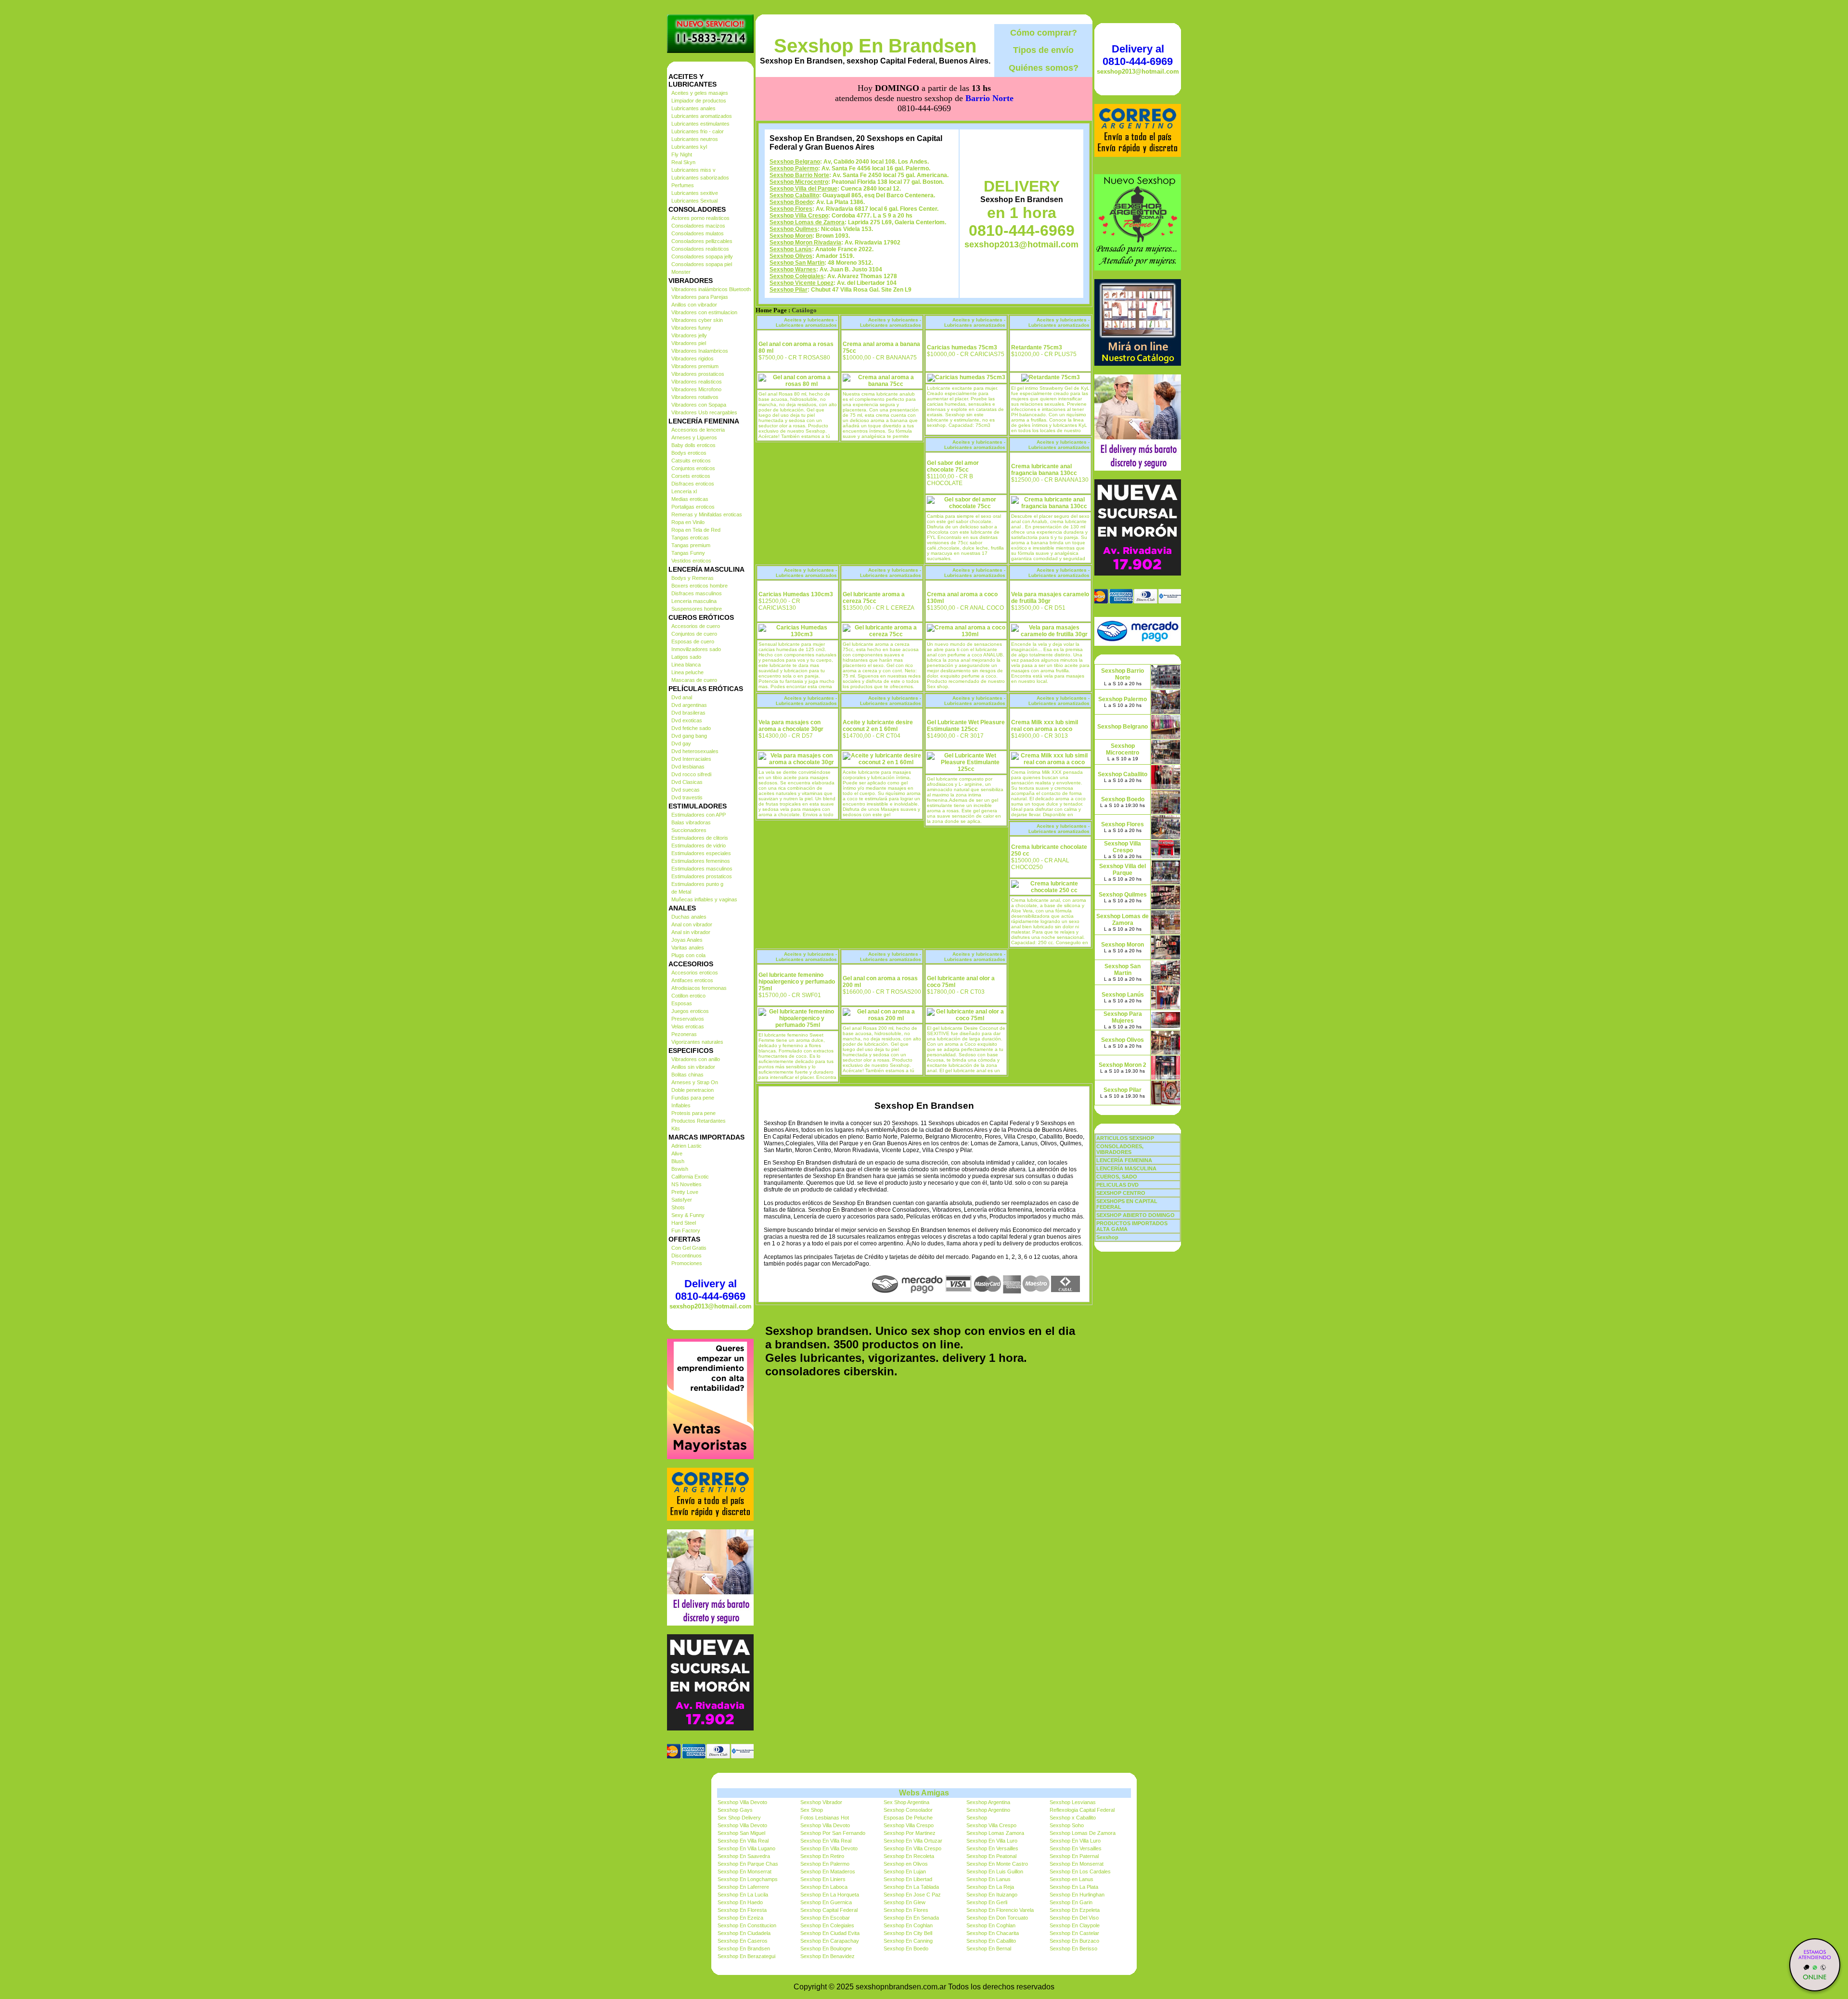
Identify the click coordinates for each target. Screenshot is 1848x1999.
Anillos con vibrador (694, 305)
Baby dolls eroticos (693, 445)
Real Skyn (683, 162)
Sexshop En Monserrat (1077, 1864)
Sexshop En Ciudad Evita (830, 1933)
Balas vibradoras (691, 822)
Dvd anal (682, 697)
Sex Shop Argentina (906, 1802)
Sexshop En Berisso (1073, 1948)
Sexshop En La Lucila (743, 1895)
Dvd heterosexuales (695, 751)
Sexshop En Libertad (908, 1879)
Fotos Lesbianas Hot (825, 1818)
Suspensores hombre (697, 609)
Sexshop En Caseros (743, 1941)
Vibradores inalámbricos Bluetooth (711, 289)
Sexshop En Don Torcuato (997, 1918)
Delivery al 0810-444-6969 (710, 1290)
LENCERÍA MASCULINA (1126, 1168)
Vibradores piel (689, 343)
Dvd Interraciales (691, 759)
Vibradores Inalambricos (700, 351)
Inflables (681, 1105)
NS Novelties (687, 1184)
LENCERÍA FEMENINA (1124, 1160)
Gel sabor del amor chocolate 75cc (953, 466)
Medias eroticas (690, 499)
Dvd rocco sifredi (691, 774)
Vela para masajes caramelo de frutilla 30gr (1050, 598)
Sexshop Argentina (988, 1802)
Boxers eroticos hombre (699, 586)
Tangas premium (691, 545)
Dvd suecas (686, 790)
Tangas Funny (688, 553)
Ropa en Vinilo (688, 522)
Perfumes (683, 185)
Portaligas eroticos (693, 507)
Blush (678, 1161)
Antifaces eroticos (692, 980)
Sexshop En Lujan (905, 1871)
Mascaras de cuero (694, 680)
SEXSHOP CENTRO (1121, 1193)
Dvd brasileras (688, 713)
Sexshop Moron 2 (1123, 1065)
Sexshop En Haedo (740, 1902)
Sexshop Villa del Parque (803, 189)
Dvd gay (681, 743)
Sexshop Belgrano (795, 162)
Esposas (682, 1003)
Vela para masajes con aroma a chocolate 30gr (791, 726)
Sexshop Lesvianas (1073, 1802)
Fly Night (682, 154)
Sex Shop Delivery (739, 1818)
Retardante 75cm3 (1037, 347)
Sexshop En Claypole (1075, 1925)
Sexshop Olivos (791, 256)
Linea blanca (686, 665)
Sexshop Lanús (791, 249)
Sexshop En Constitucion (747, 1925)
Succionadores (689, 830)
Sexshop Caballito (794, 195)
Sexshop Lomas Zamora (995, 1833)
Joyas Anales (687, 940)
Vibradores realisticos (697, 382)
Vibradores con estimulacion (704, 312)
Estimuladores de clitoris (700, 838)
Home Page (771, 310)
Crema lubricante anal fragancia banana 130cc (1044, 470)
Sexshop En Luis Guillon (995, 1871)
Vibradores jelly (689, 335)
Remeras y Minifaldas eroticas (707, 514)
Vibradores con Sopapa (699, 405)
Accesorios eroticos (695, 973)
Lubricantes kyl (689, 147)
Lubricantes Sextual (694, 201)
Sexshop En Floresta (742, 1910)
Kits (676, 1128)
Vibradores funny (691, 328)
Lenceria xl (684, 491)
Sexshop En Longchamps (748, 1879)
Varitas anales (688, 948)
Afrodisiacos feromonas (699, 988)
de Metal (681, 892)
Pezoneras (684, 1034)
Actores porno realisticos (700, 218)
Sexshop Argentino (988, 1810)
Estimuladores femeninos (701, 861)
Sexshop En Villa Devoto (829, 1848)
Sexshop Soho (1067, 1825)
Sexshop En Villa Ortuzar (913, 1841)
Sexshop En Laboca (824, 1887)
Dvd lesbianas (688, 767)
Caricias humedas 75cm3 (962, 347)
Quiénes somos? (1044, 68)
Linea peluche (687, 672)
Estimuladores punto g (697, 884)
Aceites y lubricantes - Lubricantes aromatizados (806, 322)
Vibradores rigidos (693, 359)
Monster (681, 272)
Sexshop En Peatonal (991, 1856)
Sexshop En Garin (1071, 1902)
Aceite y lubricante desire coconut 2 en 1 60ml (878, 726)
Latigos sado (686, 657)
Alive (677, 1153)
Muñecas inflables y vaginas (704, 899)
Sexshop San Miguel (741, 1833)
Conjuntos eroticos (693, 468)
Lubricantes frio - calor (698, 131)
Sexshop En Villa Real (743, 1841)
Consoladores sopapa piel (702, 264)
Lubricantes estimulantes (700, 124)
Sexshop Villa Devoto (742, 1802)
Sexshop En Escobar (825, 1918)
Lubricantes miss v (693, 170)
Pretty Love (685, 1192)
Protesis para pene (693, 1113)
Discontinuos (687, 1256)
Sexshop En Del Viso (1074, 1918)
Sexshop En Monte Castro (997, 1864)
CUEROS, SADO (1117, 1177)
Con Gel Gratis (689, 1248)
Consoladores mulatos (698, 233)
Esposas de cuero (693, 641)
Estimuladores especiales (701, 853)
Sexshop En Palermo (825, 1864)
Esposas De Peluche (908, 1818)
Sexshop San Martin (797, 263)
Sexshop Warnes (793, 269)
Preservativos (688, 1019)
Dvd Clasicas (687, 782)
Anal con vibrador (692, 924)
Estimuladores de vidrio (699, 846)
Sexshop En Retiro (822, 1856)
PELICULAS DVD (1117, 1185)
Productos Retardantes (699, 1121)
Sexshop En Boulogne (826, 1948)
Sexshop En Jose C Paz (912, 1895)
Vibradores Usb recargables (704, 412)
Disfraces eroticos (693, 484)
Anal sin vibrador (691, 932)
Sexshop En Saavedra (744, 1856)
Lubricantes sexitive (695, 193)
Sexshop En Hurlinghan (1077, 1895)
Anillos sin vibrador (693, 1067)
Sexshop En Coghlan (908, 1925)
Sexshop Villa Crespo (799, 216)
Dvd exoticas (687, 720)
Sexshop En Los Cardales (1080, 1871)
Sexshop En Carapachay (830, 1941)
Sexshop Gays (735, 1810)
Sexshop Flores (791, 209)
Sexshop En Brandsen (875, 46)
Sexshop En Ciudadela (744, 1933)
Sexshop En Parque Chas (748, 1864)
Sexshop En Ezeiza (740, 1918)
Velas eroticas (688, 1026)
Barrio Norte (989, 98)
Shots (678, 1207)
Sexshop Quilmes (794, 229)
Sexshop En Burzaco (1074, 1941)
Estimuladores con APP (699, 815)
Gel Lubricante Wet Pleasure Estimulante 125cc (966, 726)
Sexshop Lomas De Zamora (1083, 1833)
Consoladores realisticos (700, 249)
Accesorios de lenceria (698, 430)
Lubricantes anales (693, 108)
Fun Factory (686, 1230)
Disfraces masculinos (697, 593)
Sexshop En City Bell (908, 1933)
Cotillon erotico (688, 996)
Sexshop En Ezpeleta (1075, 1910)
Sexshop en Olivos (906, 1864)
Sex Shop (812, 1810)
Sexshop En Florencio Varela (1000, 1910)
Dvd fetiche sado (691, 728)
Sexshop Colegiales (797, 276)
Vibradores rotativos (695, 397)
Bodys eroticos (689, 453)
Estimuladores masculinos (702, 869)
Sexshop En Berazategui (746, 1956)
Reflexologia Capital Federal (1082, 1810)
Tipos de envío (1043, 50)
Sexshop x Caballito (1073, 1818)
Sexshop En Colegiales (827, 1925)
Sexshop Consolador (908, 1810)
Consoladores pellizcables (702, 241)
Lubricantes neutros (695, 139)
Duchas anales (689, 917)
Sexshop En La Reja (990, 1887)
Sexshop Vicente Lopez (802, 283)
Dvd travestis (687, 797)
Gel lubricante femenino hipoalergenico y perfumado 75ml (797, 982)
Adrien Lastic (687, 1146)
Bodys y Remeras (693, 578)
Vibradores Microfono (696, 389)
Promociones (687, 1263)
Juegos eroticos (690, 1011)
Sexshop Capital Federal (829, 1910)
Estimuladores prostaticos (702, 876)
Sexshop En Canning (908, 1941)
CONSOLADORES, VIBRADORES (1120, 1149)
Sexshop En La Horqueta (830, 1895)
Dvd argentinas (689, 705)
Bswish (680, 1169)
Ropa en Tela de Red (696, 530)
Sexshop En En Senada (911, 1918)
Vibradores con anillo (696, 1059)
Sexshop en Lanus (1072, 1879)
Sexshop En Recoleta (909, 1856)
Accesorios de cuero (696, 626)
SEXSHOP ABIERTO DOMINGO (1136, 1215)
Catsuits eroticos (691, 461)
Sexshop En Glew (905, 1902)
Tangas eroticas (690, 538)
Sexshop (977, 1818)
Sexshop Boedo (791, 202)
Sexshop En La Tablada (911, 1887)
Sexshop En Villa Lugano (746, 1848)
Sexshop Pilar (789, 290)
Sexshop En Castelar (1074, 1933)
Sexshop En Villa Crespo (912, 1848)
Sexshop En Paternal (1074, 1856)
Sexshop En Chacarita (993, 1933)
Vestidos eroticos (691, 561)
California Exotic (690, 1177)
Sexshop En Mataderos (828, 1871)
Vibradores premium (695, 366)
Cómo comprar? (1044, 33)
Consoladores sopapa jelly (702, 256)
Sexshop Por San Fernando (833, 1833)
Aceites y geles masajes (700, 93)
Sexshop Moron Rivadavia (805, 243)
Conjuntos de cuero (694, 634)
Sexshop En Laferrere (743, 1887)
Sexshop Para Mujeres (1123, 1017)
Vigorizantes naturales (697, 1042)
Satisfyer (682, 1200)
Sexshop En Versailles (992, 1848)
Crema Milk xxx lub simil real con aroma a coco (1045, 726)
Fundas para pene (693, 1098)
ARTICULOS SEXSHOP (1125, 1138)
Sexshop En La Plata (1074, 1887)
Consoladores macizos (698, 226)
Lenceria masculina (694, 601)
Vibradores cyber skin (697, 320)
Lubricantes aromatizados (702, 116)
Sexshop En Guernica (826, 1902)
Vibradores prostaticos (698, 374)
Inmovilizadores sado (696, 649)
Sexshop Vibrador (821, 1802)
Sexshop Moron (791, 236)
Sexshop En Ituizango (992, 1895)
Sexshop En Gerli (987, 1902)
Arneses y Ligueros (694, 437)
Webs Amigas (924, 1793)
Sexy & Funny (688, 1215)
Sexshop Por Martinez (910, 1833)
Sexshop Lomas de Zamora (807, 222)
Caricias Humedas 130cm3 (796, 594)
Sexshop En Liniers (823, 1879)
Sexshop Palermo (794, 168)
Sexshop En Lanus (988, 1879)
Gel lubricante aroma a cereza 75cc (874, 598)
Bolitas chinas (687, 1075)
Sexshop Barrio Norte (799, 175)
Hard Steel (684, 1223)
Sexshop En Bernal (989, 1948)
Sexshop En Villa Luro (992, 1841)
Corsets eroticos (691, 476)
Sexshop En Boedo (906, 1948)
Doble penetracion (693, 1090)
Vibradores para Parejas (700, 297)
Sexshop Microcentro (799, 182)
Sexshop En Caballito (991, 1941)
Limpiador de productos (699, 101)
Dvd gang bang (689, 736)
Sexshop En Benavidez (828, 1956)
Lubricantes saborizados (700, 178)
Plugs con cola (688, 955)
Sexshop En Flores (906, 1910)
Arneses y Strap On (695, 1082)
